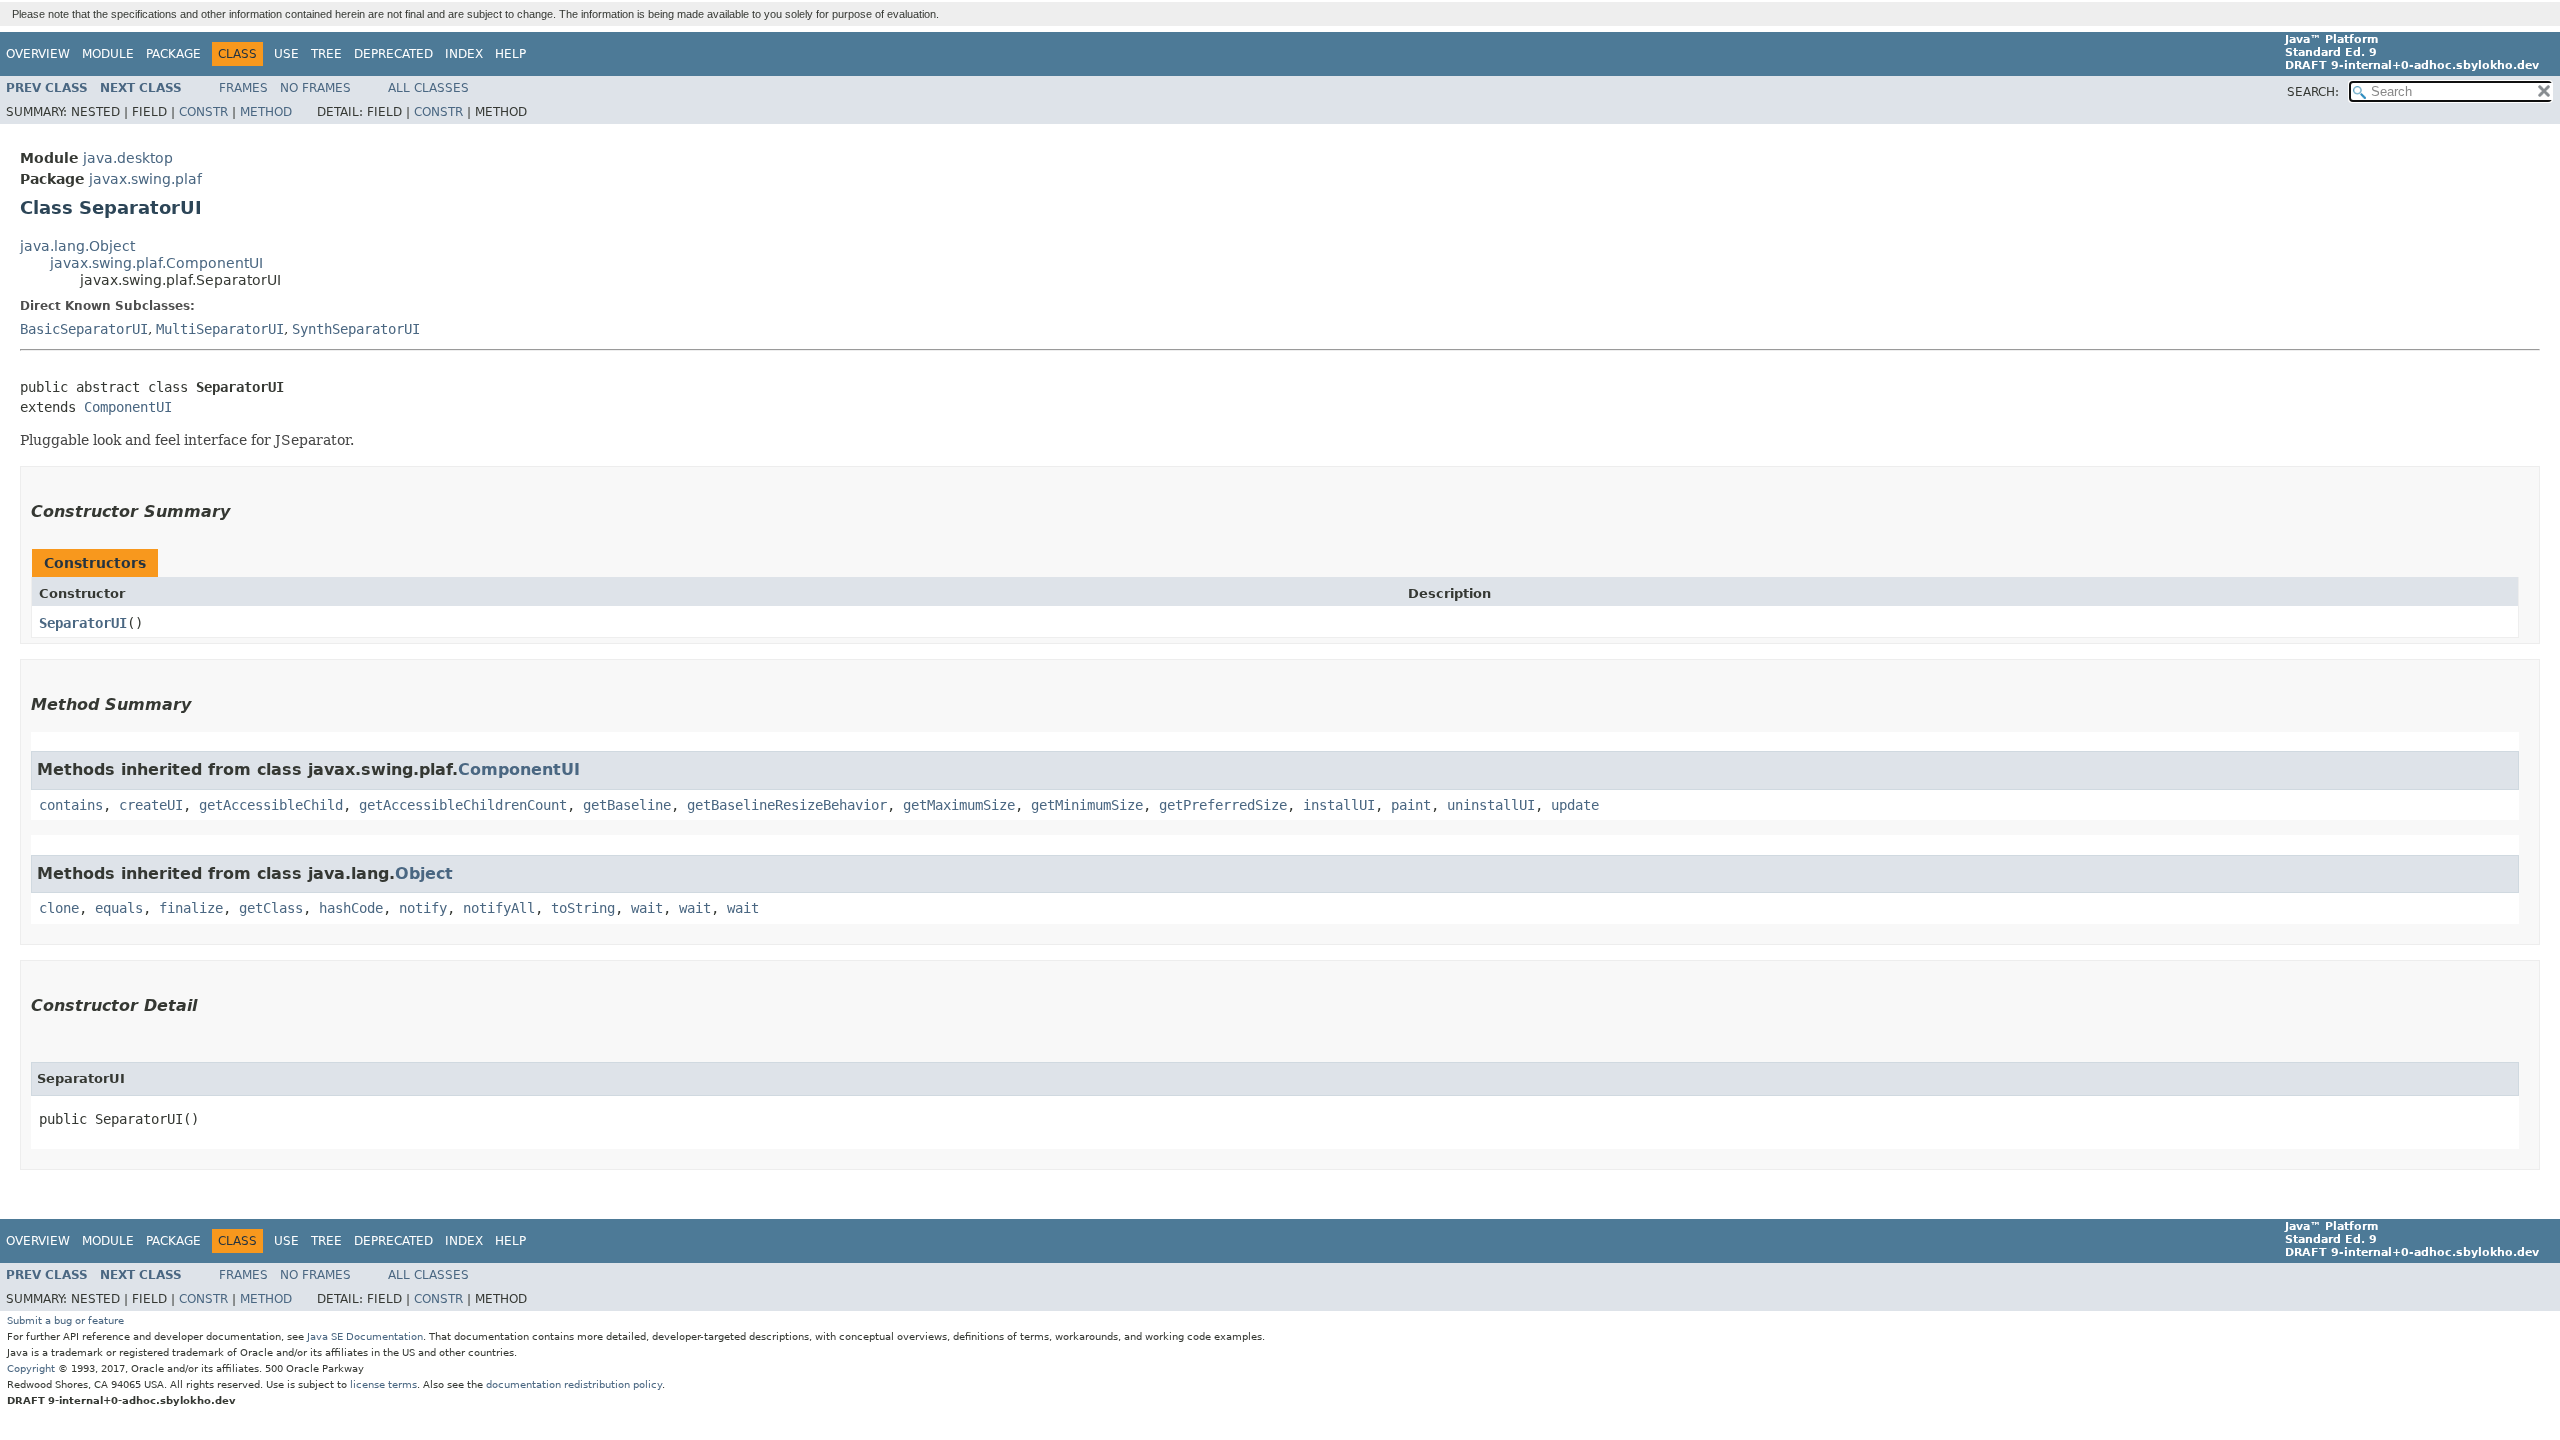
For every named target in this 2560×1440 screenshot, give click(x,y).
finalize (191, 908)
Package (173, 54)
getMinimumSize (1087, 805)
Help (510, 54)
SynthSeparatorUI (356, 329)
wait (647, 908)
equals (119, 908)
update (1575, 805)
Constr (203, 112)
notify (423, 908)
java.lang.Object (77, 246)
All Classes (428, 88)
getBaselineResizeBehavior (787, 805)
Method (266, 112)
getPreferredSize (1223, 805)
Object (424, 873)
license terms (383, 1384)
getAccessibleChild (271, 805)
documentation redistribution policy (574, 1384)
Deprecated (393, 54)
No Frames (315, 88)
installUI (1339, 805)
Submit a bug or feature (65, 1320)
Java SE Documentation (365, 1336)
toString (583, 908)
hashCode (351, 908)
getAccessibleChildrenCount (463, 805)
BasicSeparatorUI (84, 329)
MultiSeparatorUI (220, 329)
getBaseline (627, 805)
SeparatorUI (83, 623)
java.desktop (128, 158)
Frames (243, 88)
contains (71, 805)
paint (1411, 805)
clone (59, 908)
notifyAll (499, 908)
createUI (151, 805)
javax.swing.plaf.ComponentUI (156, 263)
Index (464, 54)
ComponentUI (128, 407)
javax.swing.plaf (145, 179)
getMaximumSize (959, 805)
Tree (326, 54)
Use (286, 54)
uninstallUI (1491, 805)
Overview (38, 54)
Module (108, 54)
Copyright (31, 1368)
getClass (271, 908)
